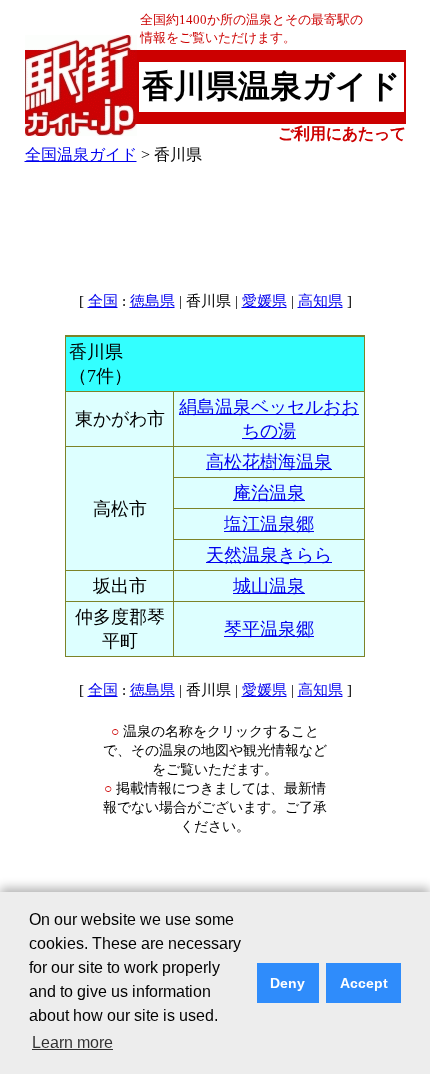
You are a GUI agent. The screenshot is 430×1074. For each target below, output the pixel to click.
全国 (103, 301)
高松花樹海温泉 (269, 462)
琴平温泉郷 (269, 629)
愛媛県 (264, 301)
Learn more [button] (72, 1042)
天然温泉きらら (269, 555)
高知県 (320, 301)
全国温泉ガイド (81, 154)
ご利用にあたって (342, 133)
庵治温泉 (269, 493)
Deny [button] (287, 983)
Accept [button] (364, 983)
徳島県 (152, 301)
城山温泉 (269, 586)
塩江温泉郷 (269, 524)
